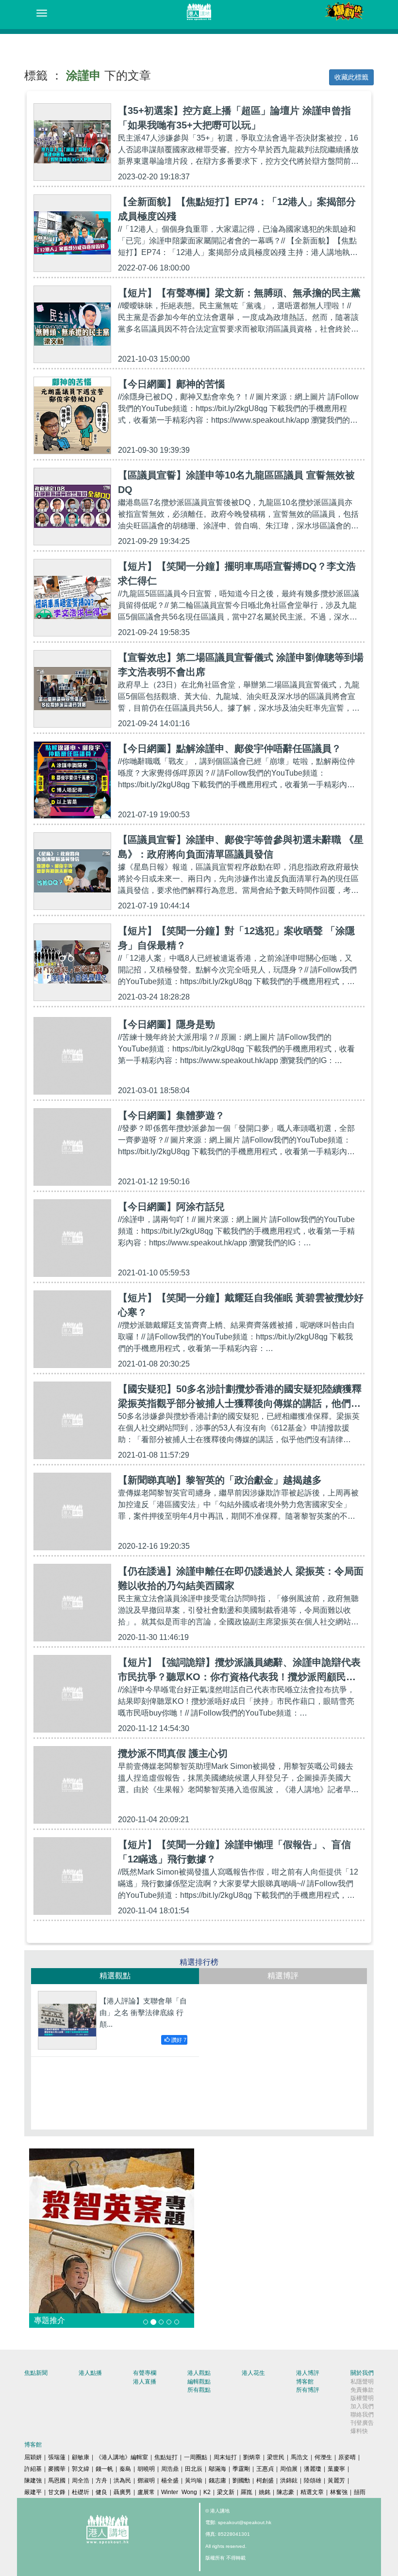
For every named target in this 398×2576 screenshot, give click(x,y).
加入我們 (362, 2406)
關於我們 (362, 2373)
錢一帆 (104, 2469)
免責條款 (362, 2390)
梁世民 (276, 2457)
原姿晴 (347, 2457)
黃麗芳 (336, 2481)
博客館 (305, 2382)
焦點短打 (166, 2457)
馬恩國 (57, 2481)
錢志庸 (217, 2481)
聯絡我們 (362, 2415)
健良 (101, 2492)
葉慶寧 (336, 2469)
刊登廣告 (362, 2423)
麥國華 (57, 2469)
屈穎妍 (33, 2457)
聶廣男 (122, 2492)
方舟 (101, 2481)
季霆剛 (241, 2469)
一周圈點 (196, 2457)
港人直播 (145, 2382)
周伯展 (289, 2469)
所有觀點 (199, 2390)
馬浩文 (299, 2457)
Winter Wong (179, 2492)
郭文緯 (81, 2469)
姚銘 (265, 2492)
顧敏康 (81, 2457)
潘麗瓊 (313, 2469)
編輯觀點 (199, 2382)
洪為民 (122, 2481)
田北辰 (194, 2469)
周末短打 (225, 2457)
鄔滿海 (217, 2469)
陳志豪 (285, 2492)
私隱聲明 (362, 2382)
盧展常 (146, 2492)
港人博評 (308, 2373)
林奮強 (339, 2492)
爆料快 (359, 2431)
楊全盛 (170, 2481)
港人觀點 (199, 2373)
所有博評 (308, 2390)
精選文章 (312, 2492)
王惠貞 (265, 2469)
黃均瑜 (194, 2481)
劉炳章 (252, 2457)
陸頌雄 (313, 2481)
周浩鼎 (170, 2469)
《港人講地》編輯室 (122, 2457)
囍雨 (360, 2492)
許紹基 (33, 2469)
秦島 (125, 2469)
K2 (207, 2492)
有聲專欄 (145, 2373)
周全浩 (81, 2481)
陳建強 (33, 2481)
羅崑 (247, 2492)
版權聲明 (362, 2398)
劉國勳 (241, 2481)
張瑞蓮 (57, 2457)
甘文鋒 (57, 2492)
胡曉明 (146, 2469)
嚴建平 (33, 2492)
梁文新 (226, 2492)
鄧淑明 (146, 2481)
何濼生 (323, 2457)
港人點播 (90, 2373)
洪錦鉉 (289, 2481)
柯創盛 (265, 2481)
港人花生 (253, 2373)
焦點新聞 (36, 2373)
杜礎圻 (81, 2492)
